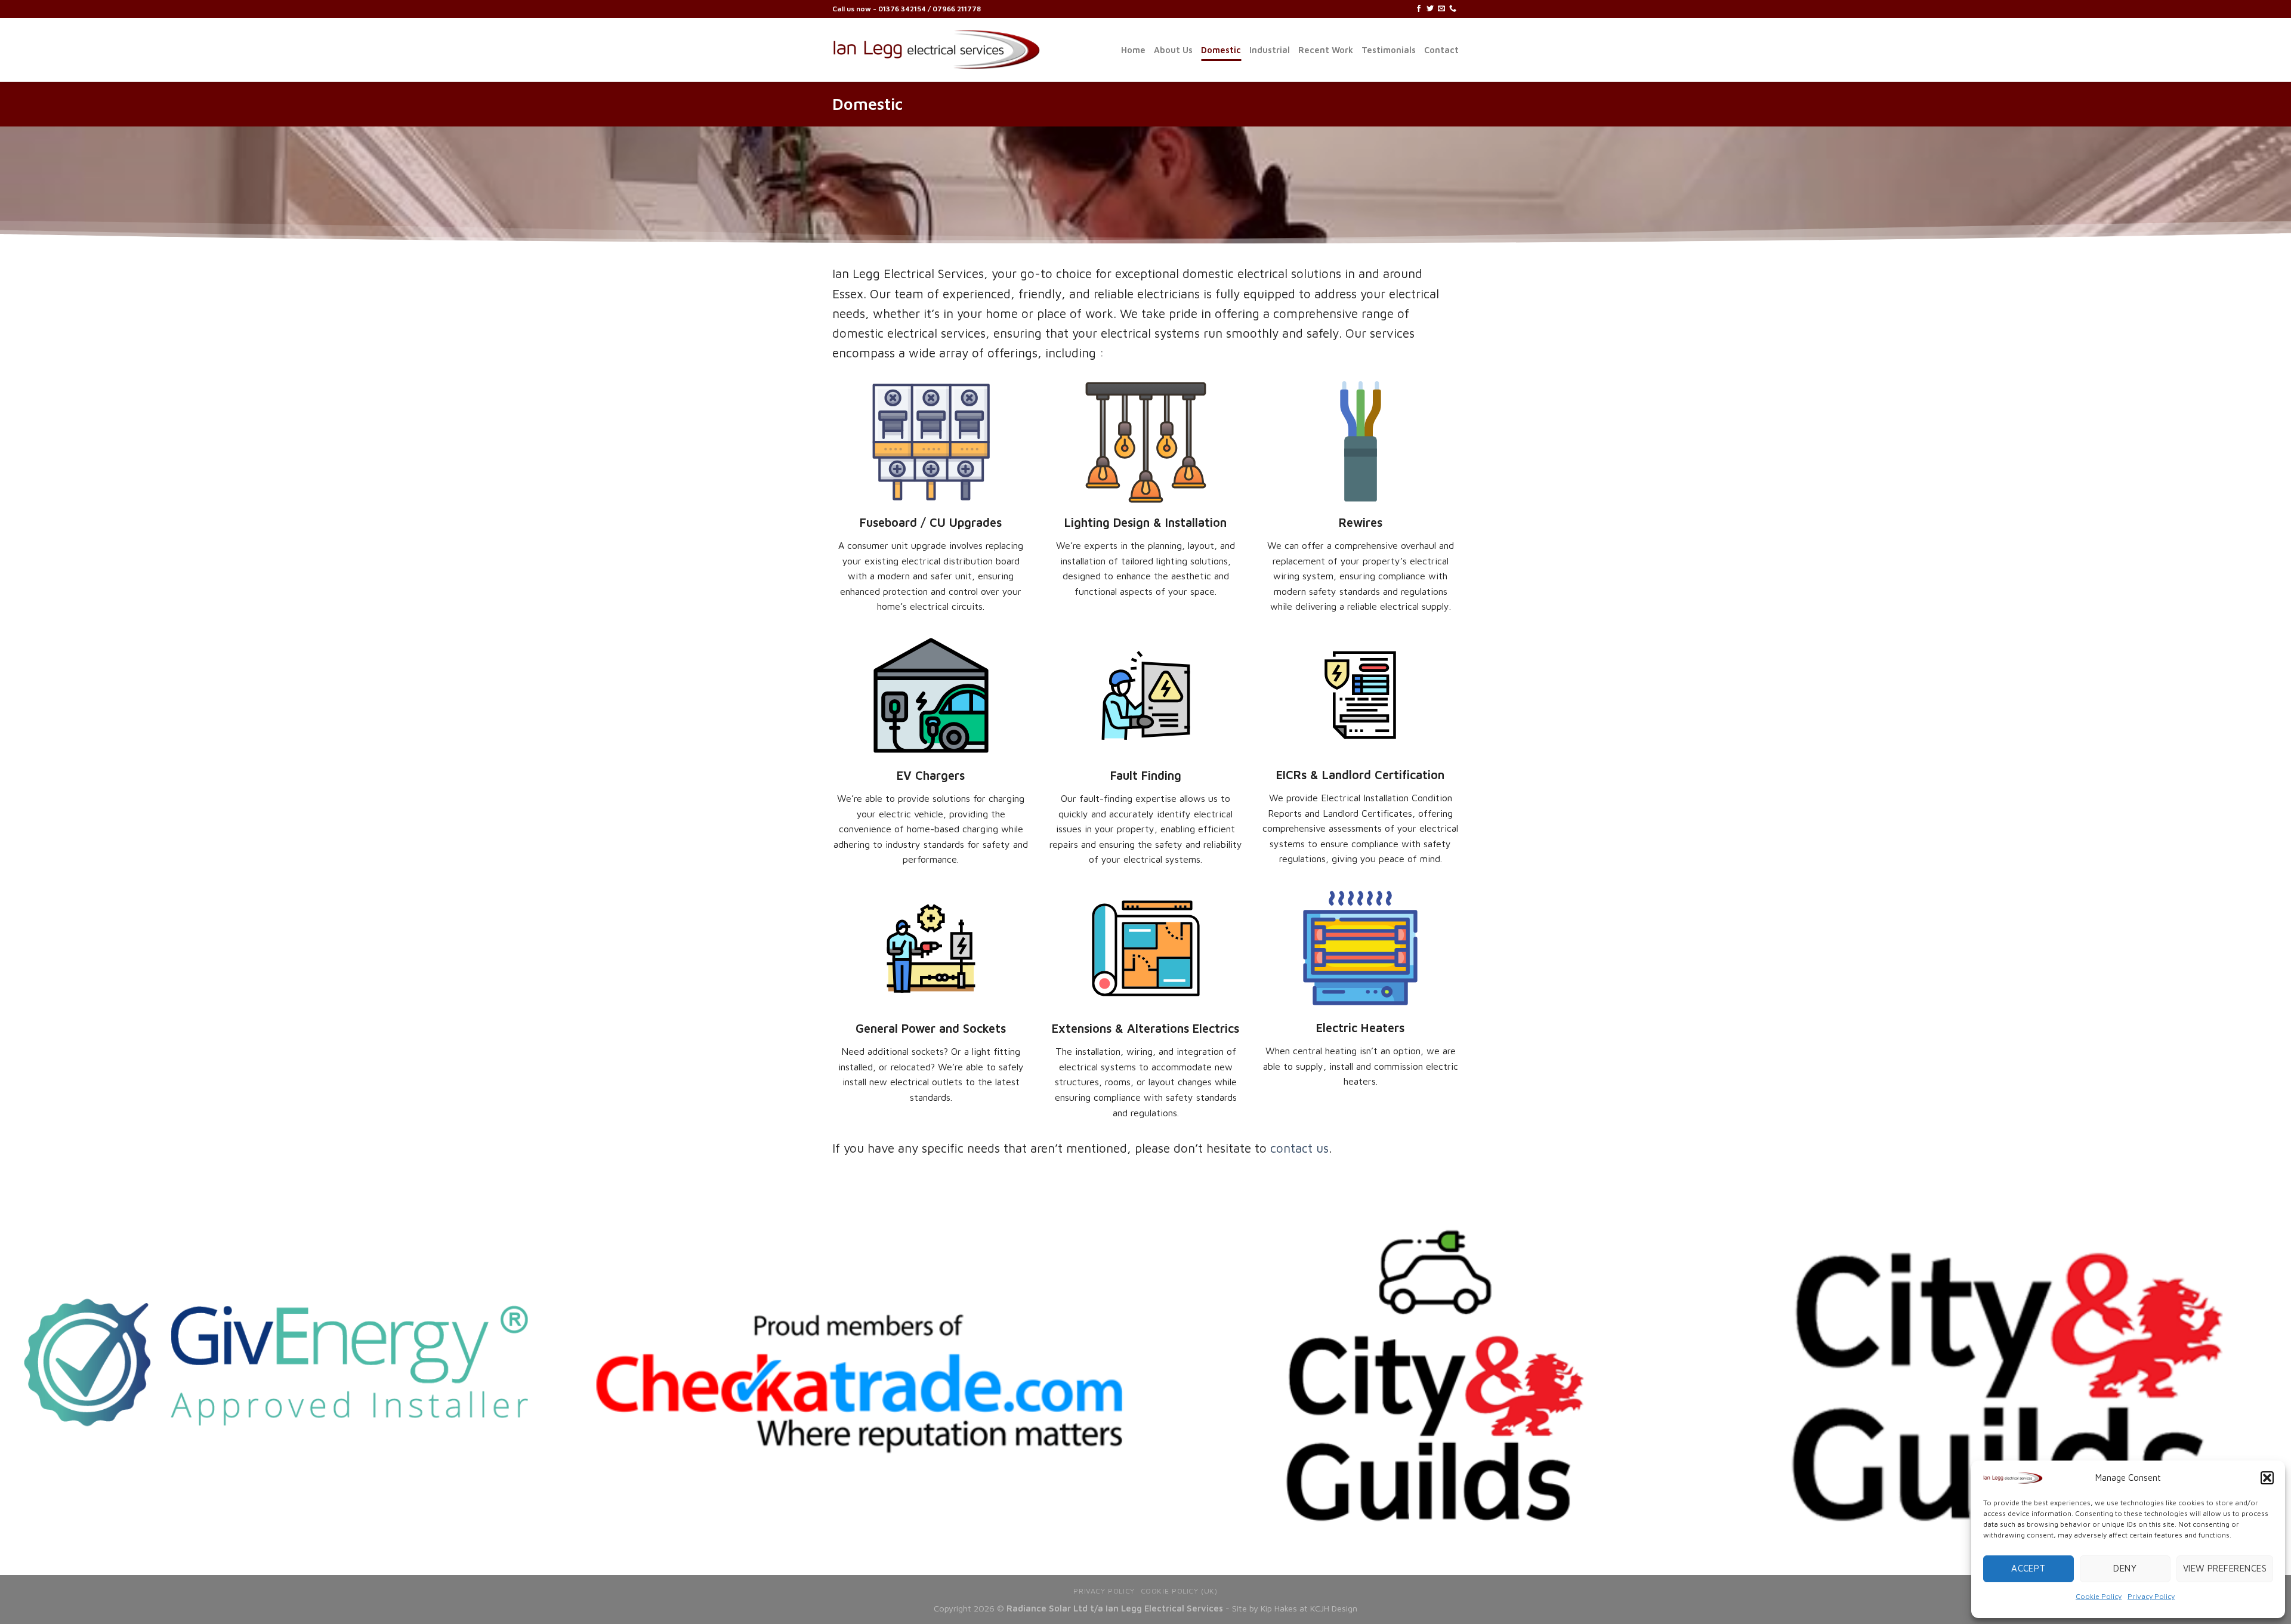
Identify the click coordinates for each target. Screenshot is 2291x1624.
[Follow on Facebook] (1419, 9)
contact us (1299, 1148)
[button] (2267, 1478)
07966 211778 (957, 9)
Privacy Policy (2151, 1596)
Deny (2125, 1568)
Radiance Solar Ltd (1047, 1608)
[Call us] (1453, 9)
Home (1133, 50)
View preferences (2225, 1568)
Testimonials (1389, 50)
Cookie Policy (2099, 1596)
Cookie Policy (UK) (1179, 1591)
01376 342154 (903, 9)
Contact (1441, 50)
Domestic (1221, 50)
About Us (1173, 50)
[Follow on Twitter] (1430, 9)
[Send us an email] (1441, 9)
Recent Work (1326, 50)
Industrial (1270, 50)
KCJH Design (1334, 1608)
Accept (2028, 1568)
